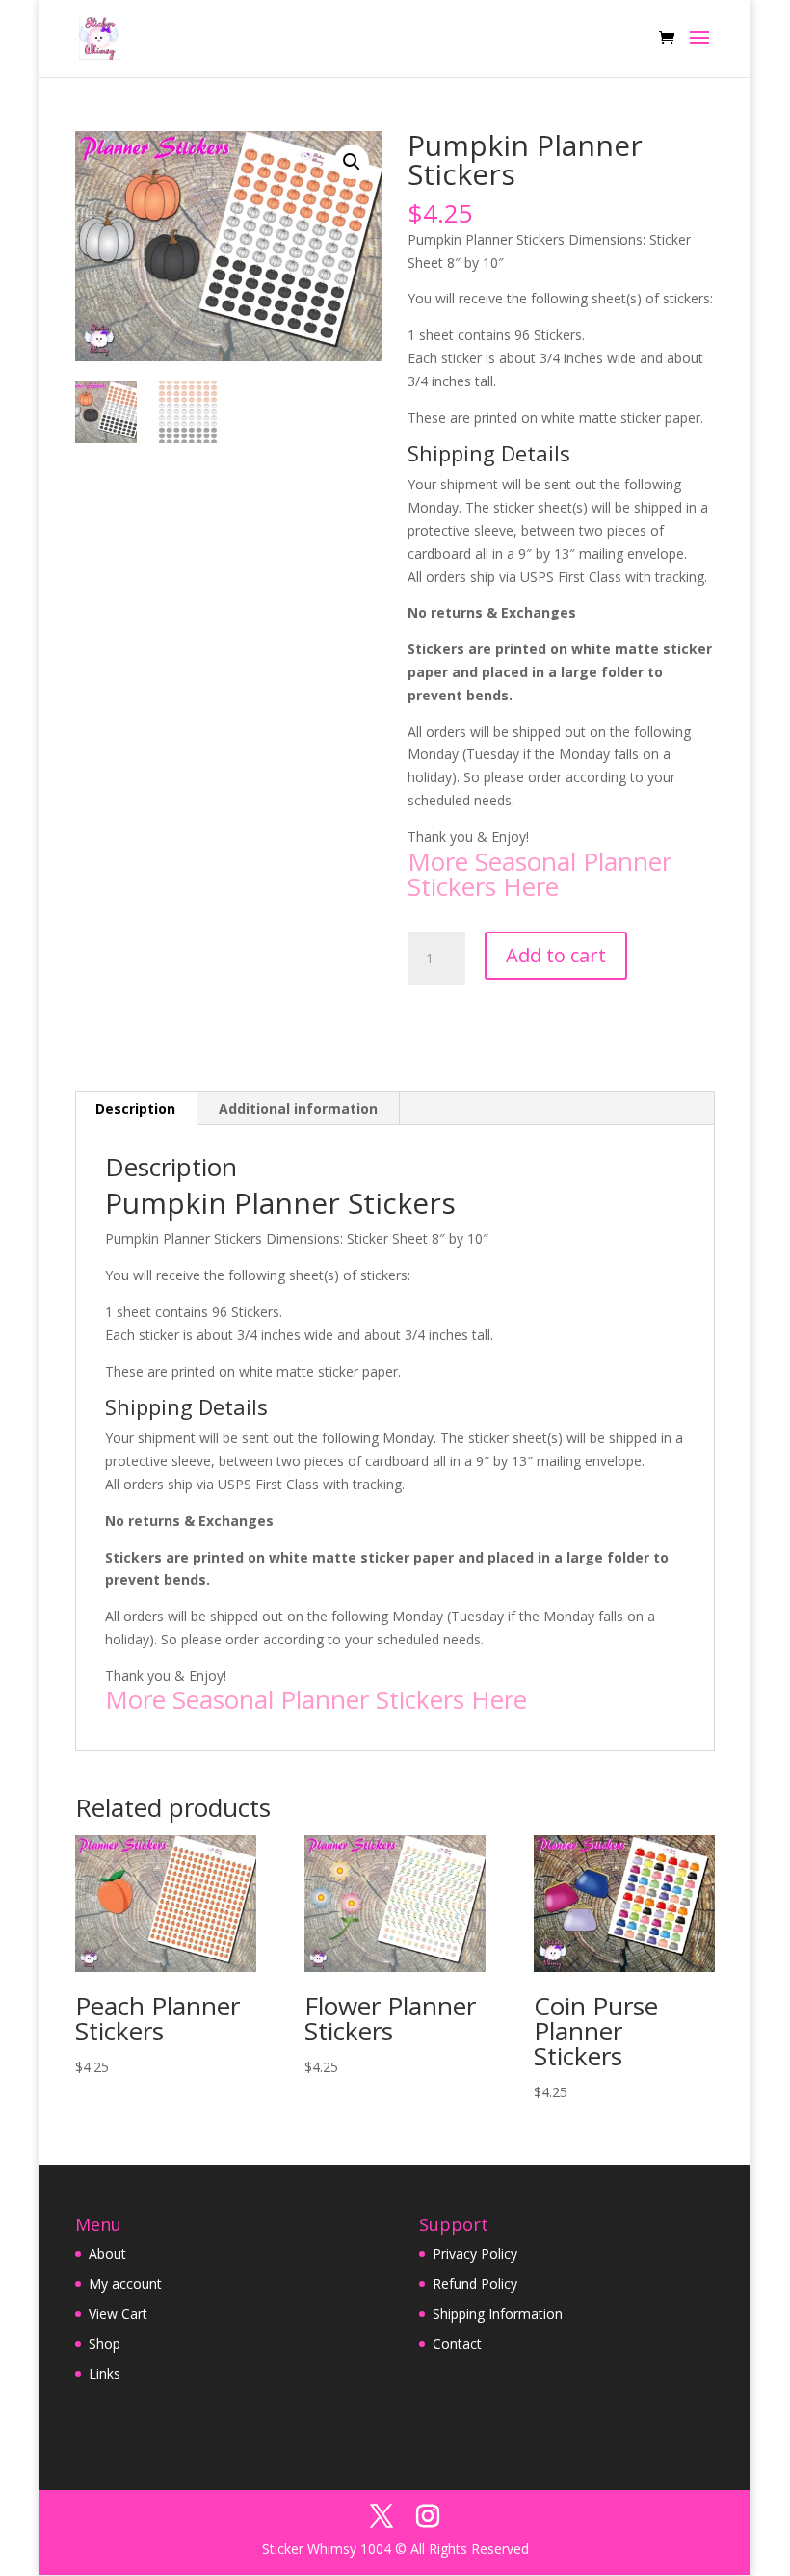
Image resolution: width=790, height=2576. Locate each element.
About (107, 2254)
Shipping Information (498, 2313)
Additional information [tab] (298, 1108)
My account (125, 2284)
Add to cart (556, 955)
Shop (105, 2343)
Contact (457, 2343)
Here (531, 886)
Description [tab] (135, 1108)
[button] (352, 162)
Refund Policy (475, 2284)
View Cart (118, 2313)
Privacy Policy (475, 2254)
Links (105, 2373)
